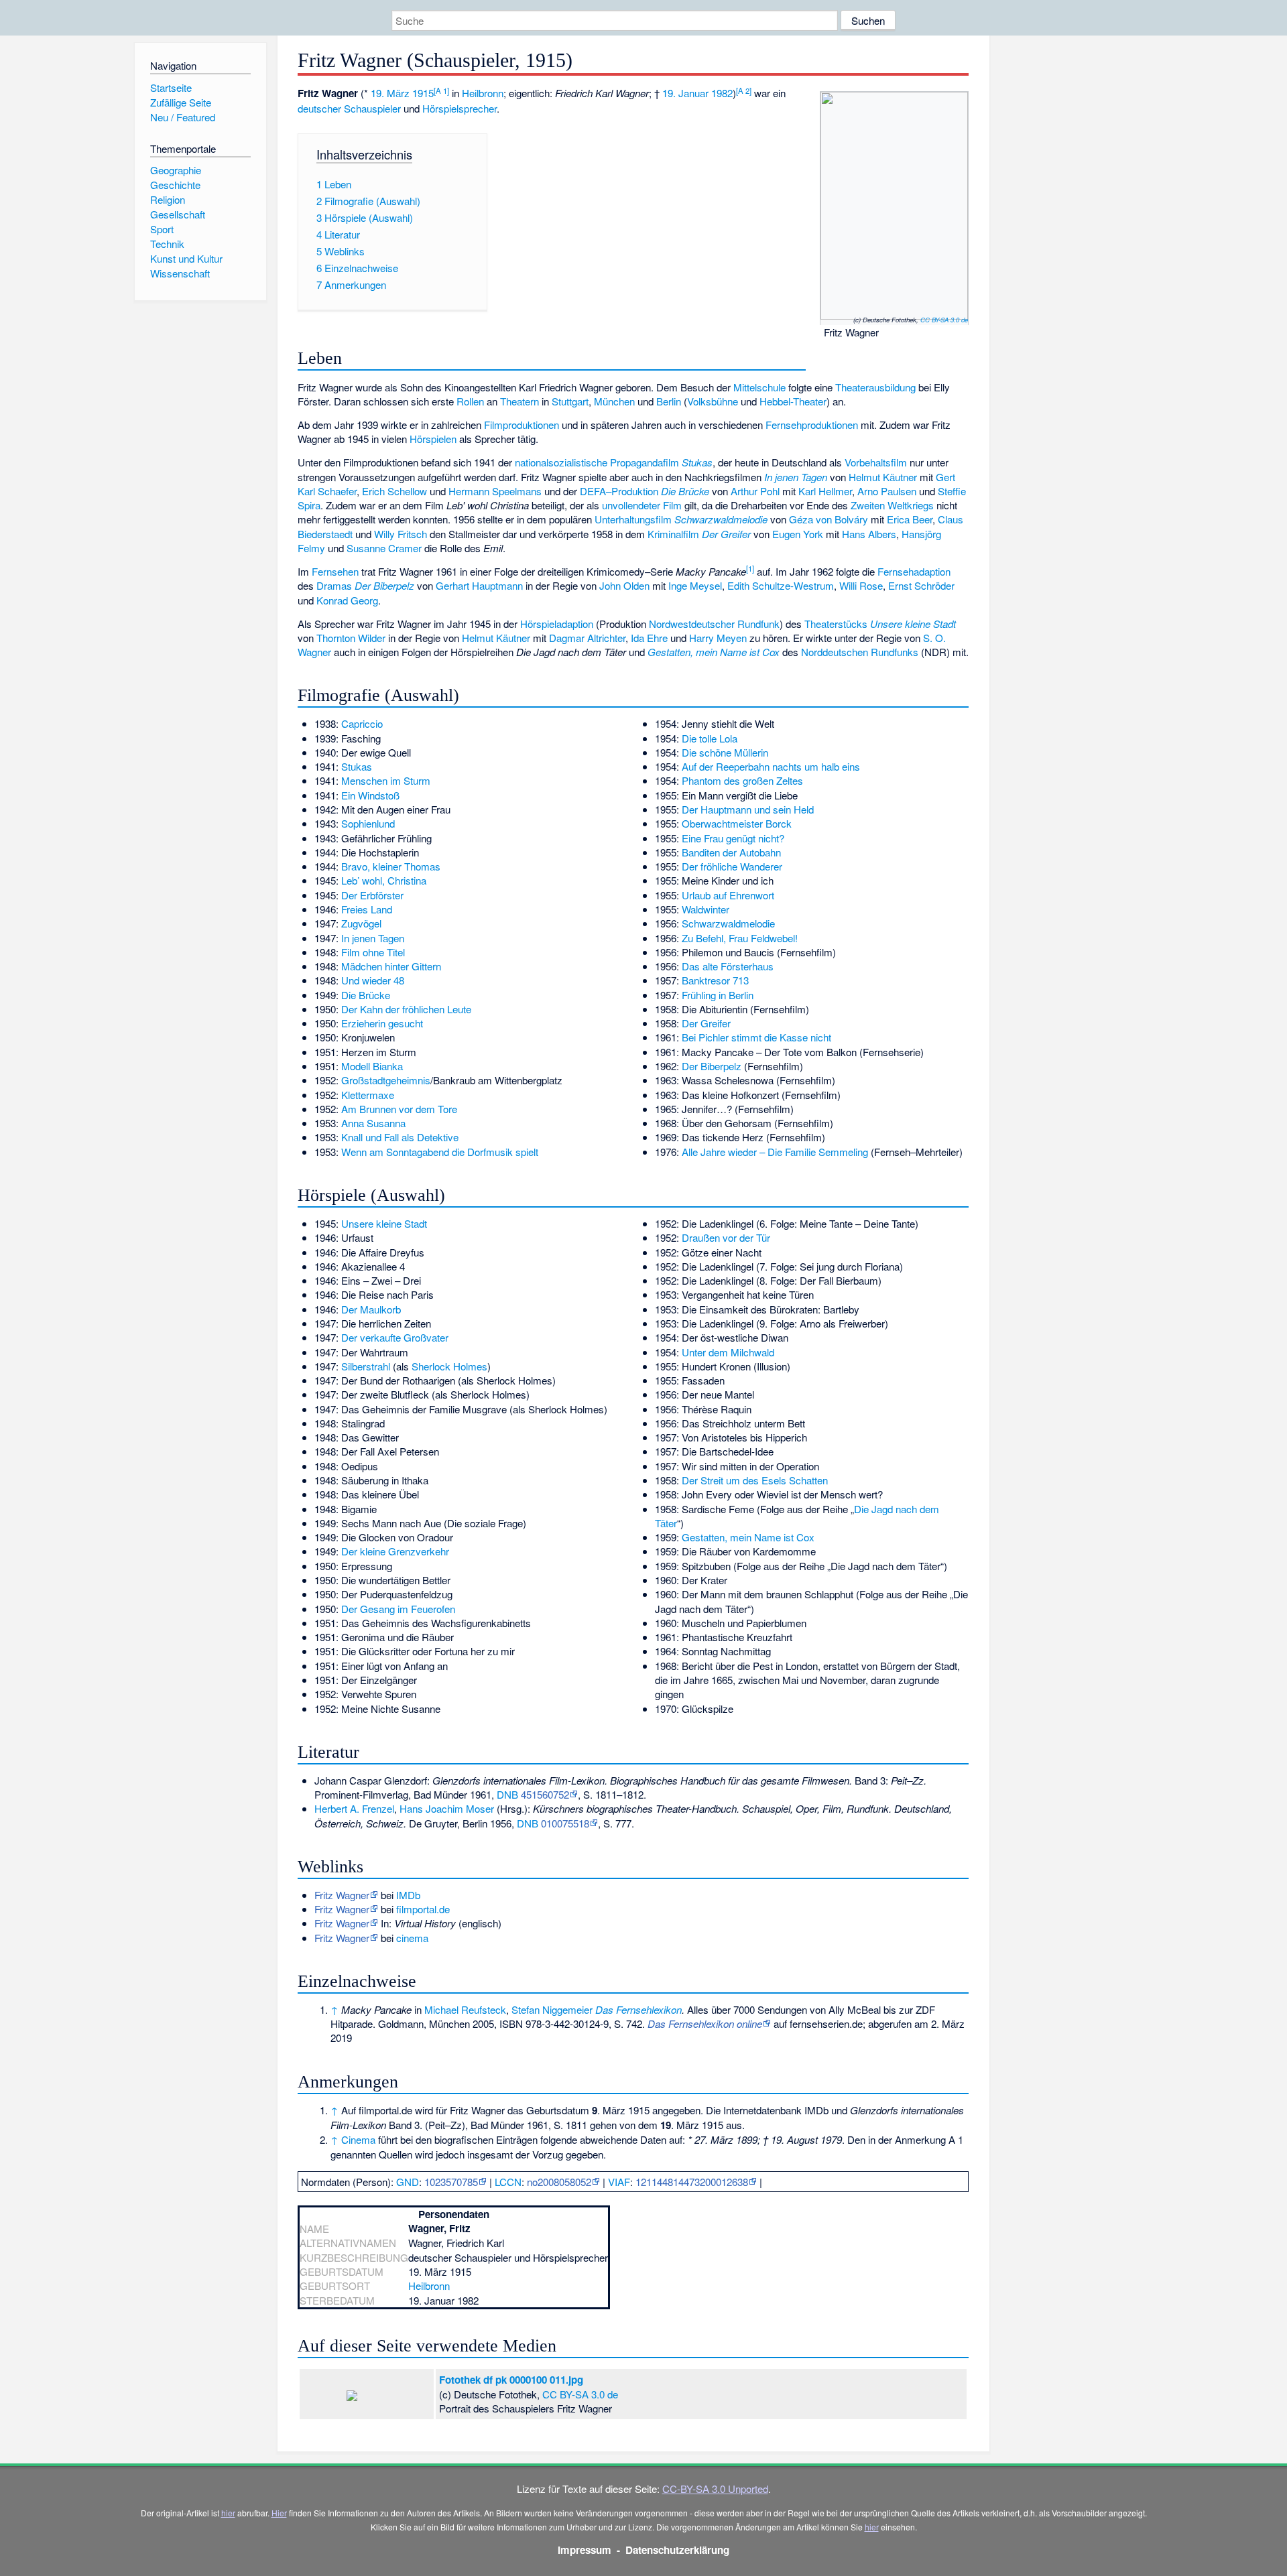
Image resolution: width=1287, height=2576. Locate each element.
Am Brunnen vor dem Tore (399, 1109)
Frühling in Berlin (718, 995)
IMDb (408, 1895)
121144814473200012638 (692, 2182)
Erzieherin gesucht (382, 1023)
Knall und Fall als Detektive (400, 1137)
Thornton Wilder (351, 638)
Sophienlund (368, 823)
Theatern (519, 401)
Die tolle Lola (710, 738)
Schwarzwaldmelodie (721, 519)
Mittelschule (759, 387)
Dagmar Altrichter (587, 638)
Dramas (334, 585)
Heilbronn (483, 93)
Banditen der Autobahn (731, 852)
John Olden (624, 585)
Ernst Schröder (921, 585)
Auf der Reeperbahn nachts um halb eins (771, 766)
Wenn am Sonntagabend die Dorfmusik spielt (440, 1152)
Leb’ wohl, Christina (384, 880)
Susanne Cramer (384, 548)
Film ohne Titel (373, 952)
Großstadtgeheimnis (386, 1080)
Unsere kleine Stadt (913, 624)
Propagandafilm (645, 462)
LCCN (508, 2182)
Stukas (697, 462)
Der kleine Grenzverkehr (395, 1551)
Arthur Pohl (755, 491)
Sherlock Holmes (449, 1366)
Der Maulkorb (371, 1309)
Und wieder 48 (373, 980)
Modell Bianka (372, 1066)
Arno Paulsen (887, 491)
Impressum (585, 2550)
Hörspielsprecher (459, 108)
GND (408, 2182)
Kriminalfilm (673, 534)
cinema (412, 1938)
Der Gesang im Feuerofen (398, 1609)
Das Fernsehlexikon (638, 2009)
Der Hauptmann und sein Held (748, 809)
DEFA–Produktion (619, 491)
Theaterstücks (836, 624)
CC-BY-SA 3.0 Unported (715, 2489)
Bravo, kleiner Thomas (391, 866)
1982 (722, 93)
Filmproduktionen (522, 425)
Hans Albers (869, 534)
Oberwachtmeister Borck (737, 823)
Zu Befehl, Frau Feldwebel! (740, 938)
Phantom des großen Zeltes (742, 780)
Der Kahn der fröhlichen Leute (406, 1009)
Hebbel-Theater (793, 401)
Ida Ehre (649, 638)
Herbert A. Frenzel (354, 1808)
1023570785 (451, 2182)
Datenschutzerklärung (677, 2550)
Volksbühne (713, 401)
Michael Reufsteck (465, 2009)
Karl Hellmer (825, 491)
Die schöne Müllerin (725, 752)
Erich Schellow (394, 491)
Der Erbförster (372, 895)
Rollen (470, 401)
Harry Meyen (718, 638)
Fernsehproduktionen (812, 425)
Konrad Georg (347, 600)
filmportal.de (423, 1909)
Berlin (669, 401)
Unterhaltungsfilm (633, 519)
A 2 (744, 90)
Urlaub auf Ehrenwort (728, 895)
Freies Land (367, 909)
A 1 (441, 90)
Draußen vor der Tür (726, 1237)
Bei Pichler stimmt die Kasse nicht (756, 1037)
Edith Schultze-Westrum (781, 585)
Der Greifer (726, 534)
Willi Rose (861, 585)
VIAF (619, 2182)
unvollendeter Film (642, 505)
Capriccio (362, 723)
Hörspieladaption (557, 624)
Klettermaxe (368, 1095)
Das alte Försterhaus (728, 966)
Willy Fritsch (401, 534)
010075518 (565, 1823)
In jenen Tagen (796, 477)
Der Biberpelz (384, 585)
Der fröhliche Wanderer (732, 866)
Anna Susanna (373, 1123)
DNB (507, 1794)
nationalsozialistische (561, 462)
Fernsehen (335, 571)
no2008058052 (559, 2182)
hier (228, 2513)
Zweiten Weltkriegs (892, 505)
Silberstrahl (366, 1366)
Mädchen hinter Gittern (391, 966)
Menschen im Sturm (386, 780)
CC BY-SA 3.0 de (944, 320)
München (614, 401)
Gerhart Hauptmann (479, 585)
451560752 (545, 1794)
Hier (279, 2513)
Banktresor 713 (715, 980)
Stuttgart (570, 401)
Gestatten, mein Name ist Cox (714, 652)
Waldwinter (706, 909)
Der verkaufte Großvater (395, 1337)
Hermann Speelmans (495, 491)
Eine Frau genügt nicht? (733, 838)
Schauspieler (372, 108)
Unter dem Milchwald (728, 1352)
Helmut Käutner (883, 477)
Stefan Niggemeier (552, 2009)
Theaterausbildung (875, 387)
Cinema (358, 2139)
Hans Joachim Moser (447, 1808)
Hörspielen (433, 439)
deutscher (319, 108)
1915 (423, 93)
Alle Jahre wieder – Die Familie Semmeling (775, 1152)
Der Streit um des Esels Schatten (755, 1480)
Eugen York (798, 534)
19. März (390, 93)
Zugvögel (361, 923)
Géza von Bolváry (829, 519)
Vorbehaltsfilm (876, 462)
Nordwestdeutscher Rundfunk (714, 624)
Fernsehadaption (914, 571)
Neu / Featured (183, 117)
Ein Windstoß (370, 795)
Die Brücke (685, 491)
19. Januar (685, 93)
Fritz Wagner (342, 1895)
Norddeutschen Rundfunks (860, 652)
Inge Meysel (695, 585)
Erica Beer (910, 519)
